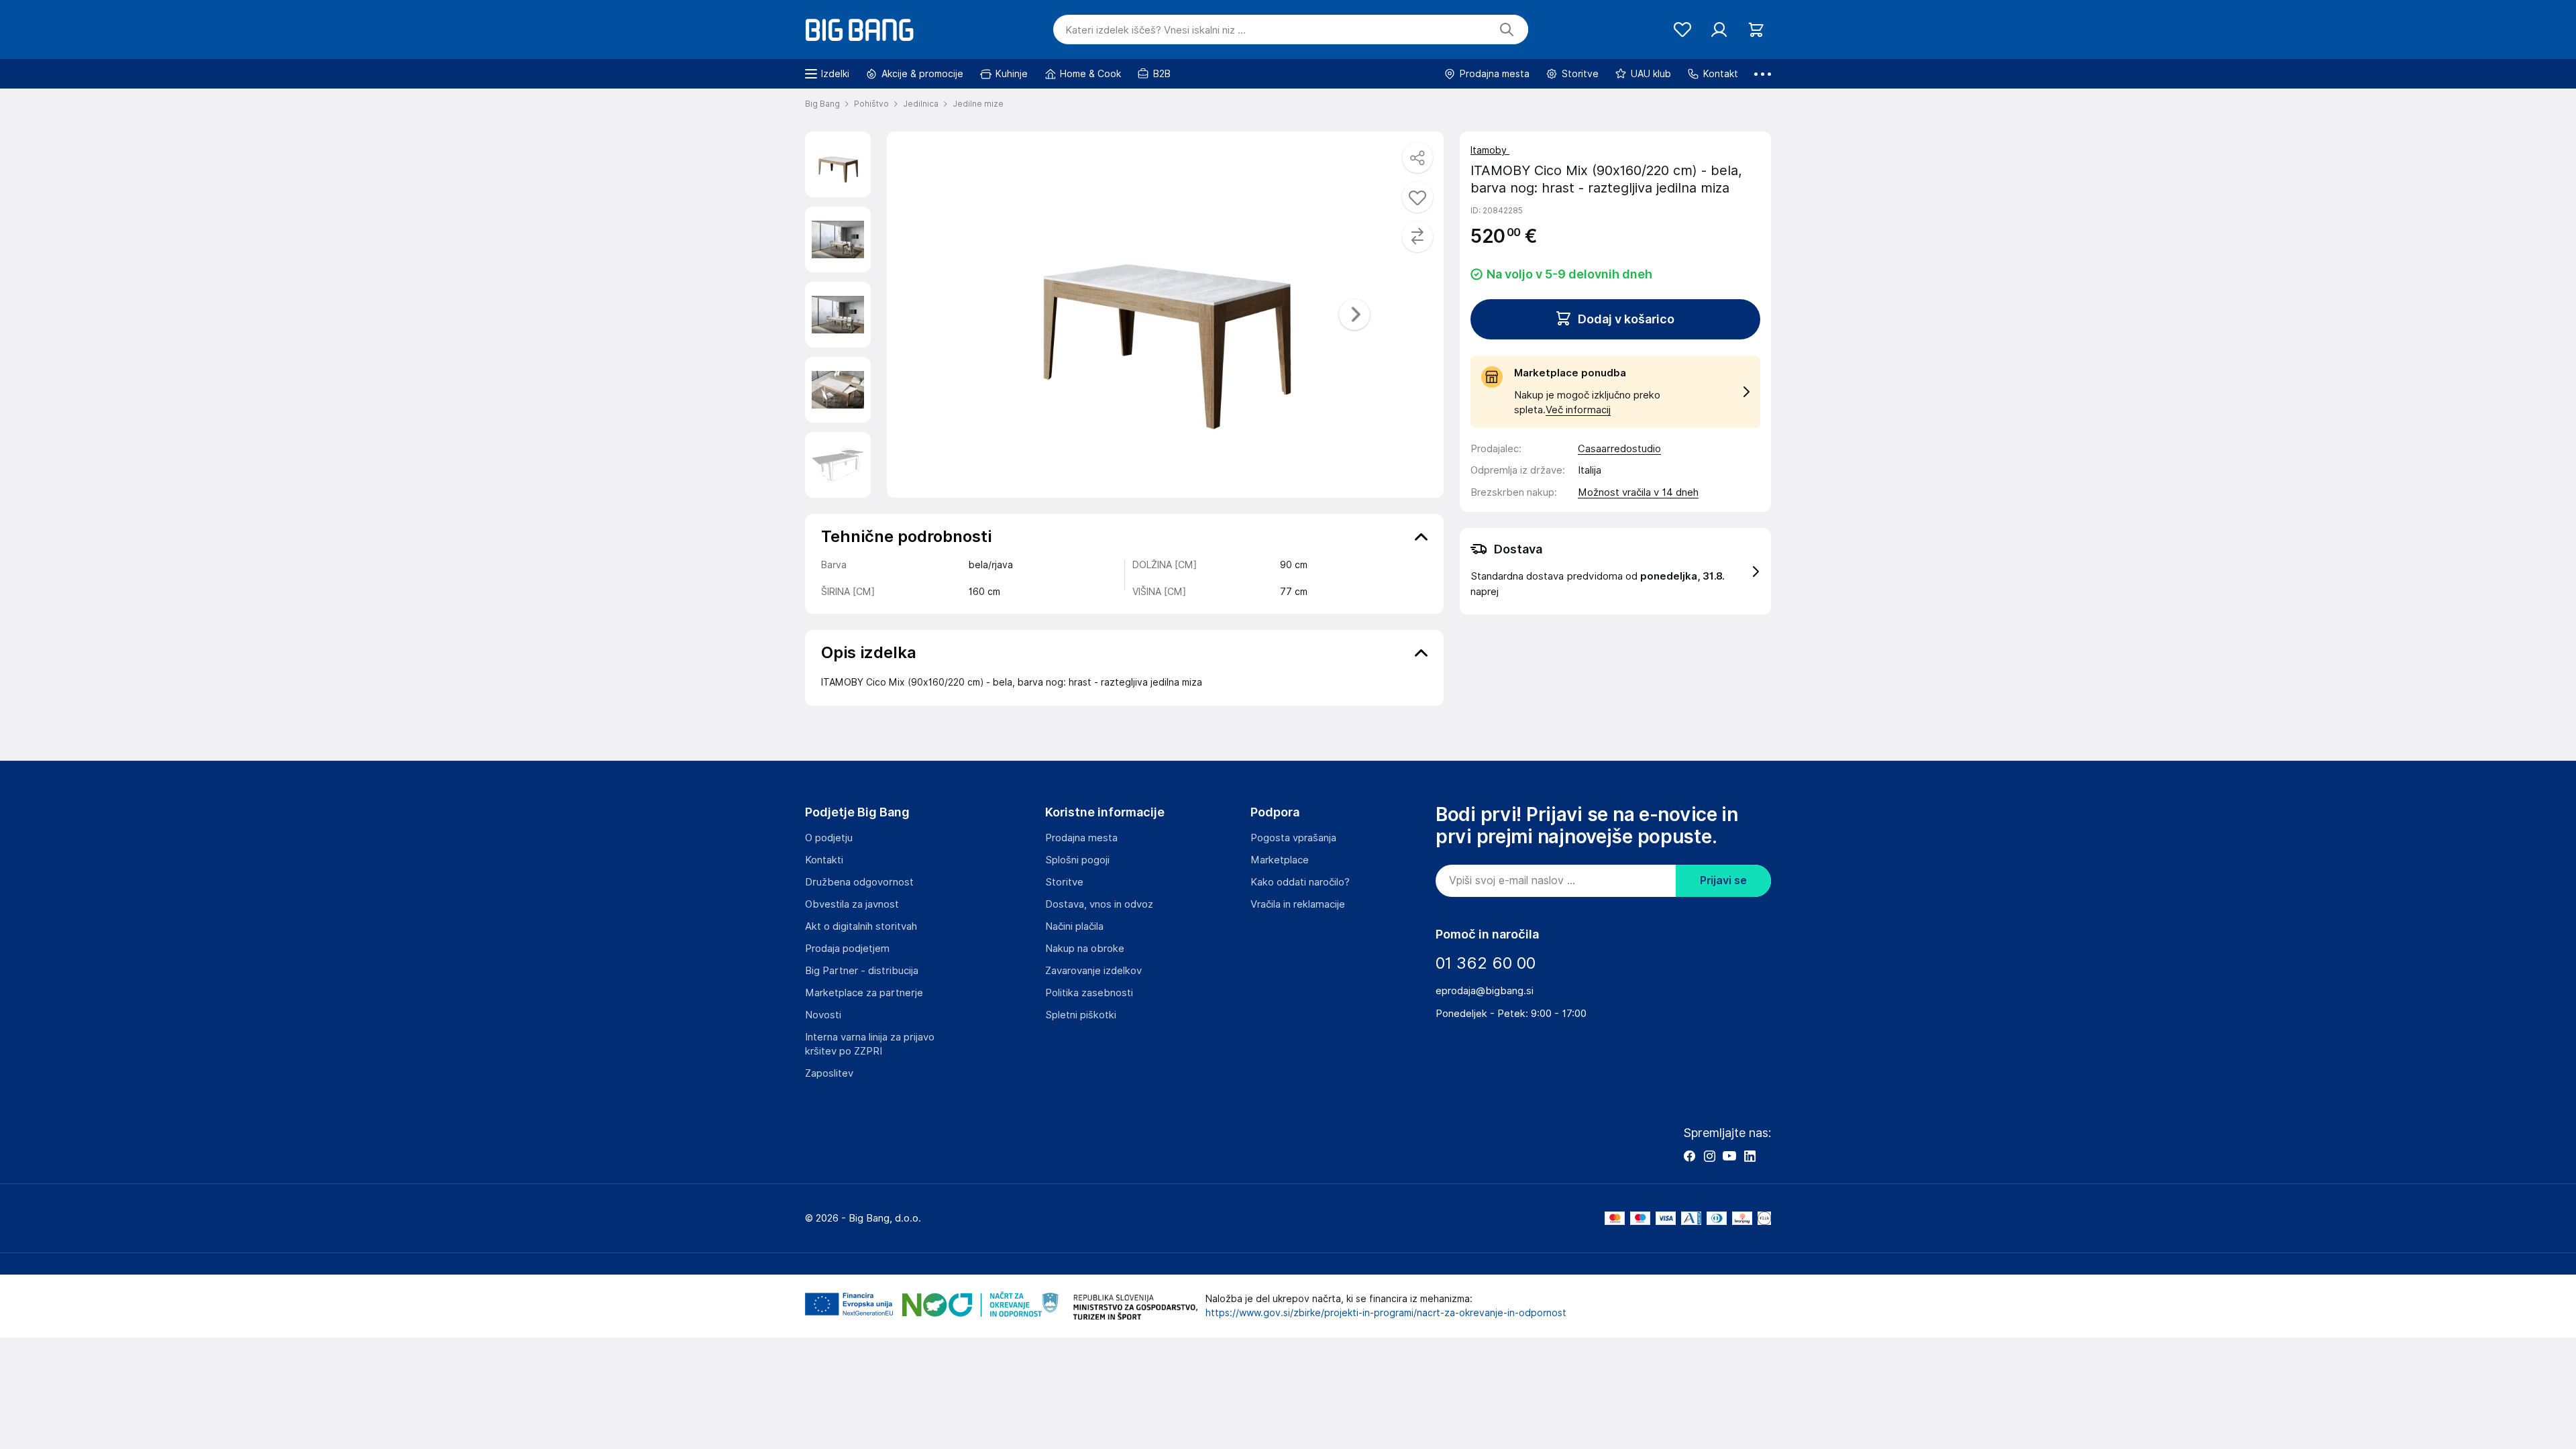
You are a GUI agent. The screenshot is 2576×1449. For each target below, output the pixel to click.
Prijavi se (1723, 880)
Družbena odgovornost (859, 882)
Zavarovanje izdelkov (1093, 971)
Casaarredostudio (1619, 449)
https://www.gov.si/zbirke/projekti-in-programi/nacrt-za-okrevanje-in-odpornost (1386, 1313)
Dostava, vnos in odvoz (1099, 904)
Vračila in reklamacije (1298, 904)
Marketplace (1280, 860)
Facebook (1689, 1156)
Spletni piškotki (1081, 1015)
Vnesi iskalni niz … (1156, 30)
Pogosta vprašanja (1293, 838)
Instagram (1709, 1156)
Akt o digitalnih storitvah (861, 926)
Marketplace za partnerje (864, 993)
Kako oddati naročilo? (1300, 882)
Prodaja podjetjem (847, 949)
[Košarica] (1756, 30)
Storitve (1064, 882)
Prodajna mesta (1081, 838)
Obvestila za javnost (852, 904)
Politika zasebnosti (1089, 993)
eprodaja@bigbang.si (1485, 991)
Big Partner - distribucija (862, 971)
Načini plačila (1074, 926)
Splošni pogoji (1077, 860)
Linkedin (1750, 1156)
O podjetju (829, 838)
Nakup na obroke (1085, 949)
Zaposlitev (829, 1073)
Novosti (823, 1015)
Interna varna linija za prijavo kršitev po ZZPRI (870, 1044)
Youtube (1729, 1156)
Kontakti (824, 860)
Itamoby (1490, 150)
